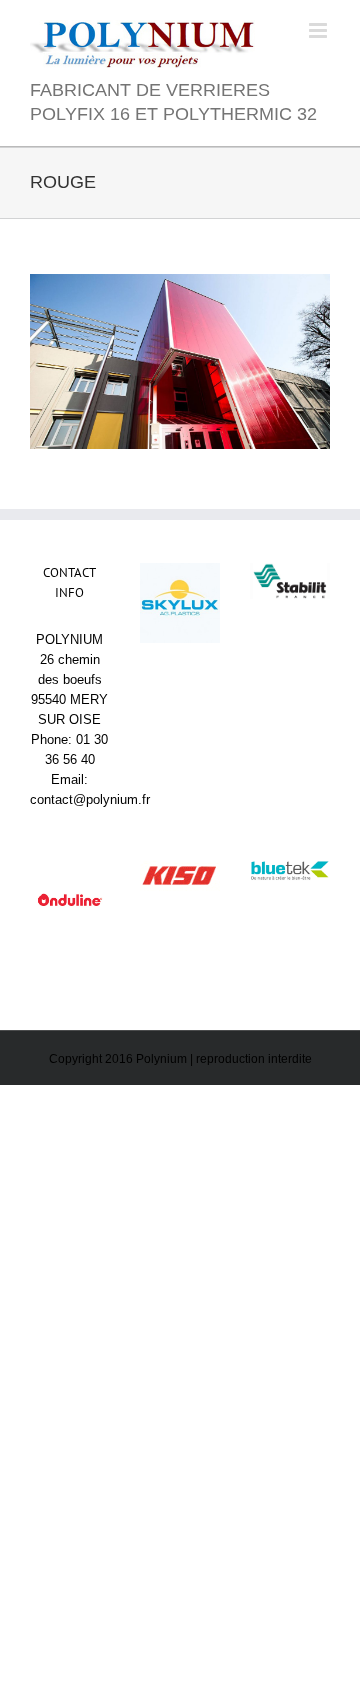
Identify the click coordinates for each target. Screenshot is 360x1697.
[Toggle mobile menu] (319, 30)
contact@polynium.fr (90, 799)
